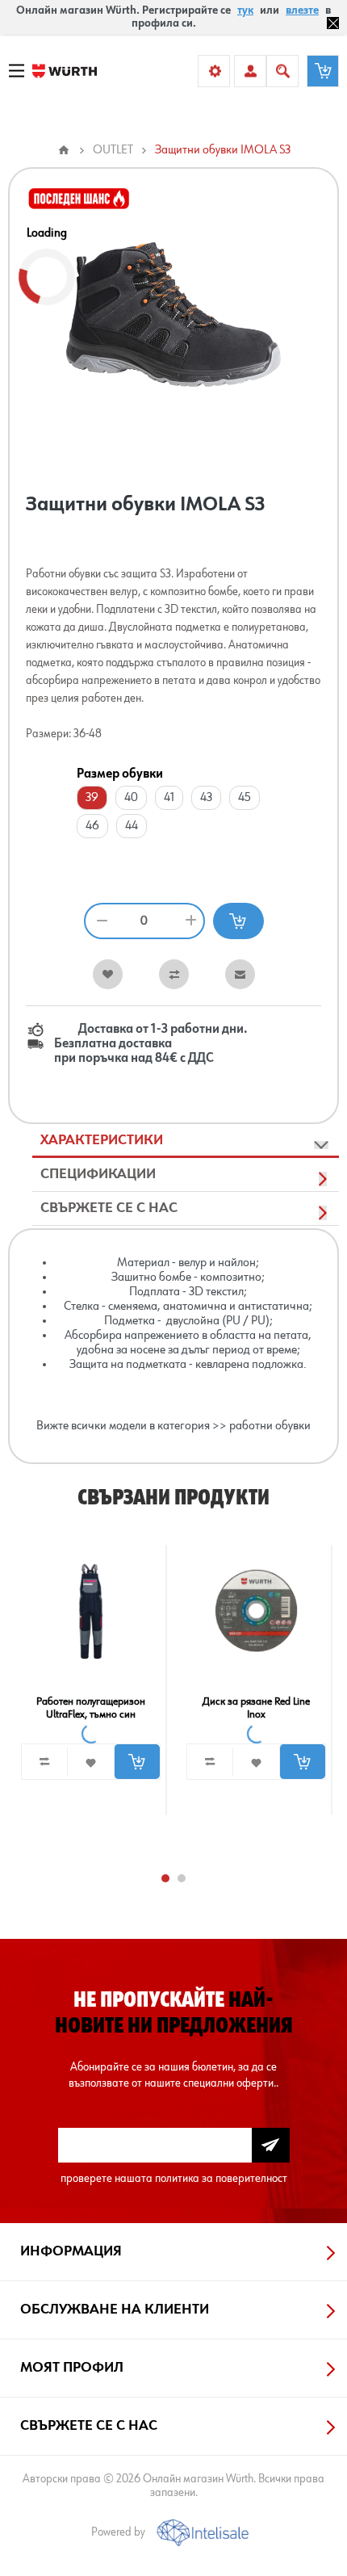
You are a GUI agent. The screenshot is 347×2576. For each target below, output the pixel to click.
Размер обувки (120, 774)
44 (132, 826)
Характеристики (102, 1140)
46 (92, 826)
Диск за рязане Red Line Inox (256, 1708)
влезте (302, 10)
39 (92, 798)
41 (169, 798)
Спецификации (98, 1174)
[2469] (91, 1610)
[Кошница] (323, 71)
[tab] (186, 1141)
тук (245, 10)
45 (245, 798)
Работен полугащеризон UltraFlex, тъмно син (91, 1708)
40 (131, 798)
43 (206, 798)
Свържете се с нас (109, 1208)
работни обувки (270, 1426)
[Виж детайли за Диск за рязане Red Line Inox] (257, 1610)
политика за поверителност (221, 2178)
